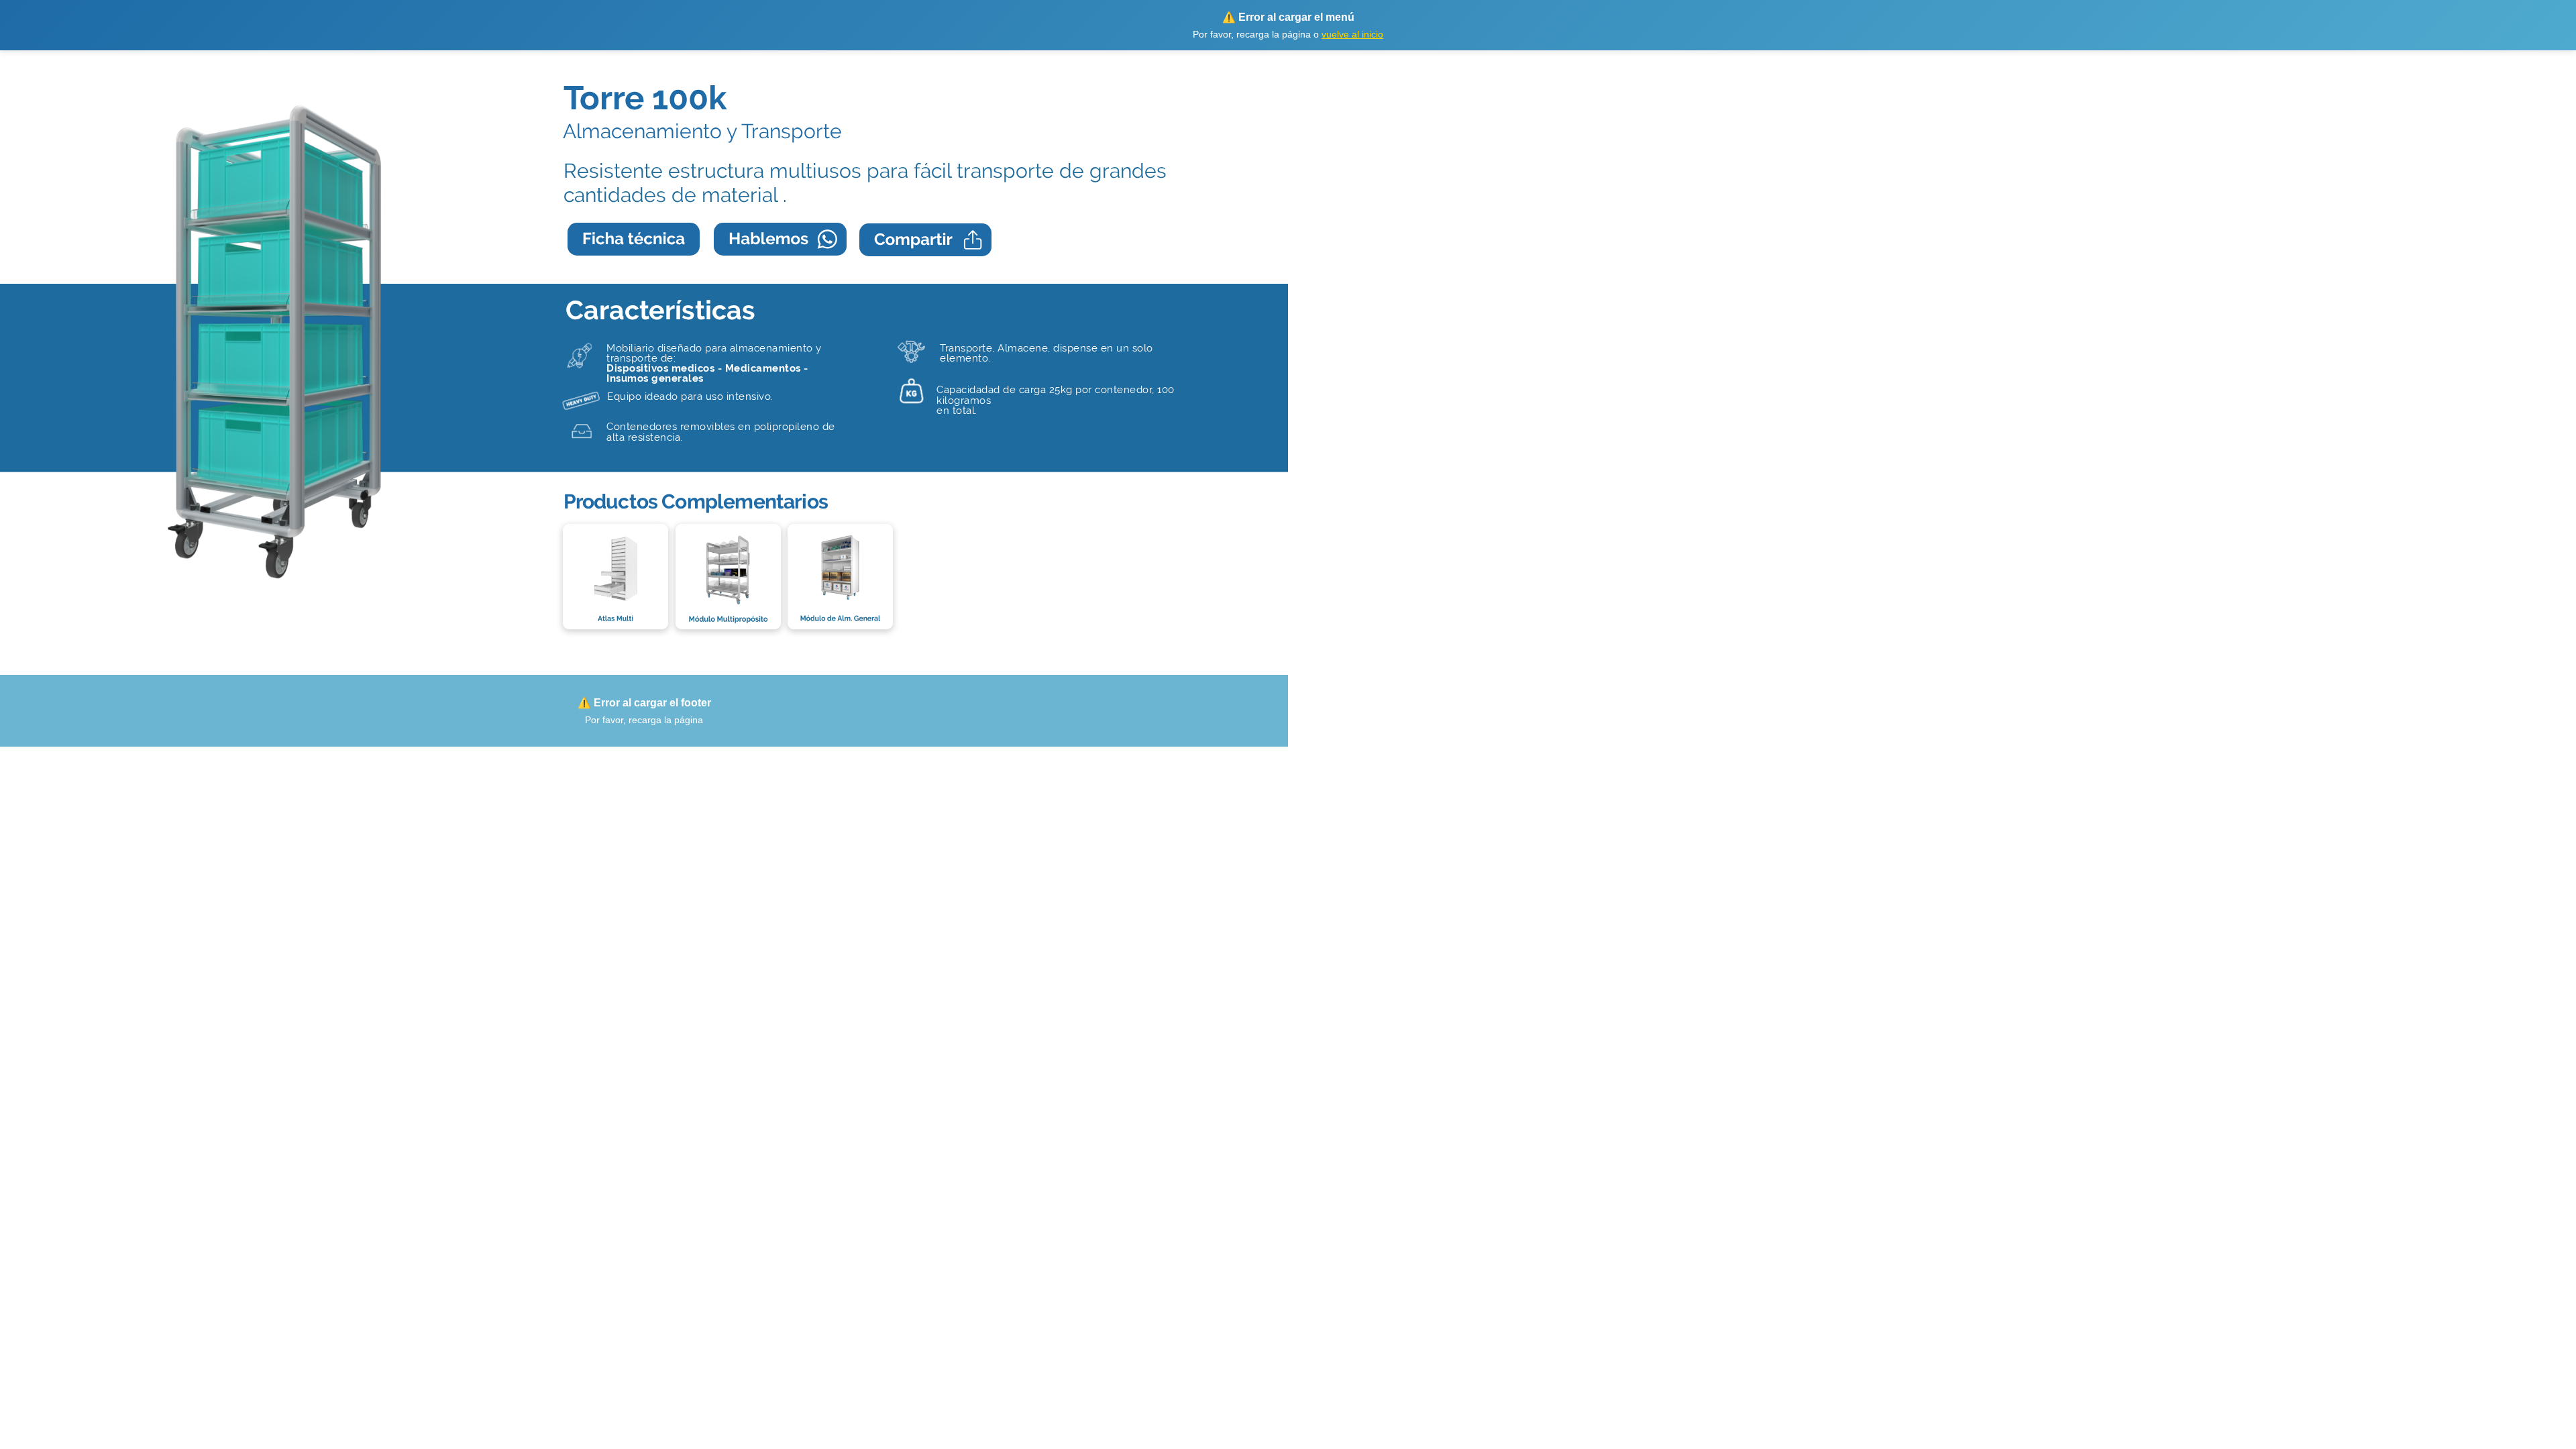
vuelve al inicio (1352, 34)
